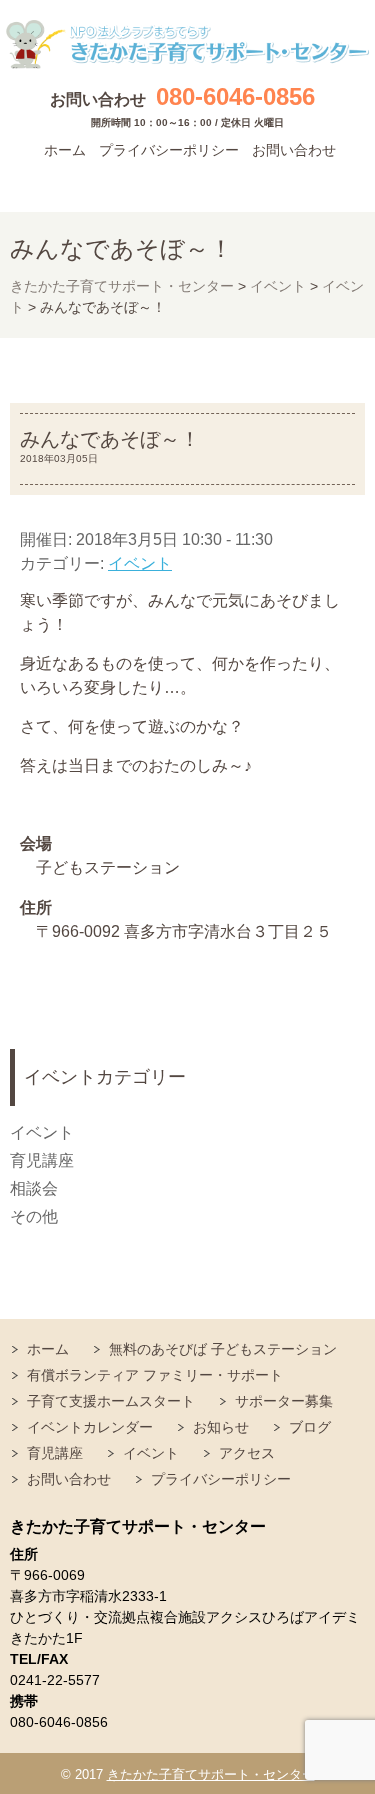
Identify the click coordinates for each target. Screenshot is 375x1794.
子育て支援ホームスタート (111, 1401)
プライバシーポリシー (169, 150)
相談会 (34, 1188)
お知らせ (221, 1427)
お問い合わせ (294, 150)
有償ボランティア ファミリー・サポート (155, 1375)
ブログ (310, 1427)
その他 (34, 1216)
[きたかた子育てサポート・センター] (187, 44)
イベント (140, 563)
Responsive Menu (340, 181)
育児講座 (42, 1160)
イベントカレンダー (90, 1427)
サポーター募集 (284, 1401)
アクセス (247, 1453)
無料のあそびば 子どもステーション (223, 1349)
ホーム (65, 150)
